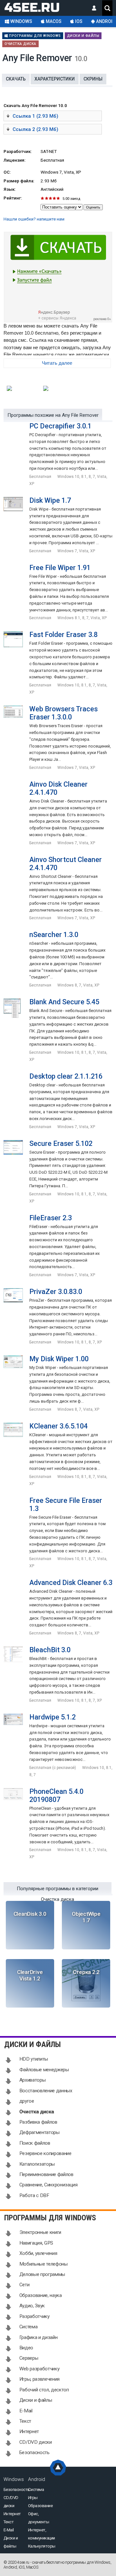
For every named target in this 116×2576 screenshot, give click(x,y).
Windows (21, 21)
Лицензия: (15, 160)
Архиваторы (33, 2080)
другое (27, 2101)
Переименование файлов (46, 2174)
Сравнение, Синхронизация (48, 2185)
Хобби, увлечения (38, 2253)
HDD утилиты (34, 2059)
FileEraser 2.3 (51, 1218)
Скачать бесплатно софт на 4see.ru (37, 6)
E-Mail (26, 2411)
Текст (25, 2421)
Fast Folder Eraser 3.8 (63, 635)
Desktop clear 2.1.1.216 (66, 1076)
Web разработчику (39, 2369)
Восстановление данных (46, 2091)
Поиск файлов (35, 2143)
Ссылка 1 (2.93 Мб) (35, 116)
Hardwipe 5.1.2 (53, 1717)
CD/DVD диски (36, 2442)
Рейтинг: (13, 198)
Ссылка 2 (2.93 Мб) (35, 129)
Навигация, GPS (36, 2243)
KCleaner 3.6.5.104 (58, 1426)
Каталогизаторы (37, 2164)
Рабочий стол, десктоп (44, 2390)
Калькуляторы (42, 2546)
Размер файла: (19, 181)
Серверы (29, 2358)
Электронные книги (40, 2232)
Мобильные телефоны (43, 2264)
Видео (26, 2348)
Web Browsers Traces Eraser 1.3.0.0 (63, 713)
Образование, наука (41, 2295)
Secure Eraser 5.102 (61, 1143)
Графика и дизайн (39, 2337)
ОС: (7, 172)
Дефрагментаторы (39, 2132)
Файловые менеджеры (44, 2070)
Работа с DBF (34, 2195)
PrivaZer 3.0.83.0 (56, 1292)
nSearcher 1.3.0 (54, 935)
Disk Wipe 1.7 (50, 500)
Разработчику (34, 2316)
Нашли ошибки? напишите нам (34, 219)
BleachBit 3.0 (50, 1650)
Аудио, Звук (32, 2306)
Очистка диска (20, 44)
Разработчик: (18, 151)
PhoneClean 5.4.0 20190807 (56, 1795)
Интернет (29, 2431)
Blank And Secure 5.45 (64, 1002)
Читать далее (57, 363)
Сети (24, 2285)
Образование (40, 2506)
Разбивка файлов (38, 2122)
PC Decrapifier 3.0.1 (60, 426)
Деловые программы (42, 2274)
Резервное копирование (45, 2153)
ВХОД (94, 8)
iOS (78, 21)
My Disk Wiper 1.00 (59, 1359)
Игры (33, 2498)
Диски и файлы (83, 36)
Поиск (107, 8)
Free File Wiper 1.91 (60, 568)
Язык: (10, 189)
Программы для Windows (34, 36)
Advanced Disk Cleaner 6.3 (71, 1583)
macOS (53, 21)
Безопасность (34, 2452)
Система (29, 2327)
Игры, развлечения (39, 2379)
